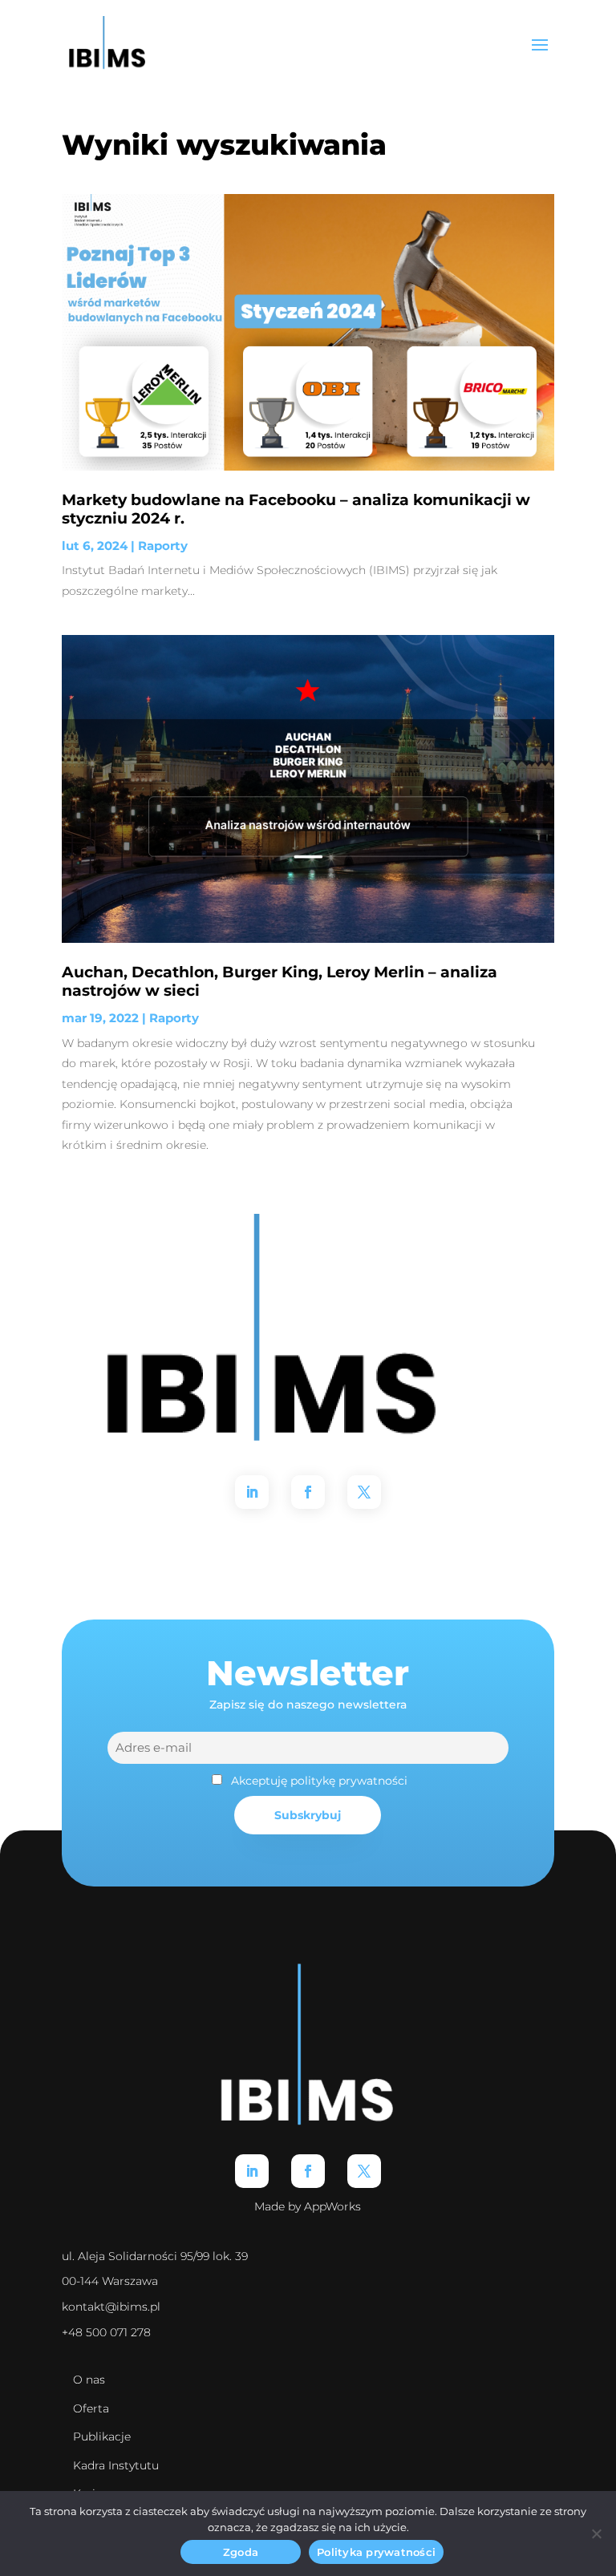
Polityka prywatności (376, 2552)
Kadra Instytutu (116, 2465)
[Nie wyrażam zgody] (596, 2534)
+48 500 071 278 (106, 2332)
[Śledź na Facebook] (308, 1492)
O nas (89, 2380)
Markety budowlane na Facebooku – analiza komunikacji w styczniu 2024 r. (296, 509)
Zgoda (241, 2552)
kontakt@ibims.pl (111, 2307)
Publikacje (102, 2436)
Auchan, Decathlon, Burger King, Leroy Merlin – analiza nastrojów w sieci (280, 981)
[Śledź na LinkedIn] (252, 1492)
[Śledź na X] (364, 1492)
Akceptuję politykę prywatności (319, 1781)
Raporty (163, 546)
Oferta (91, 2408)
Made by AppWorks (308, 2206)
